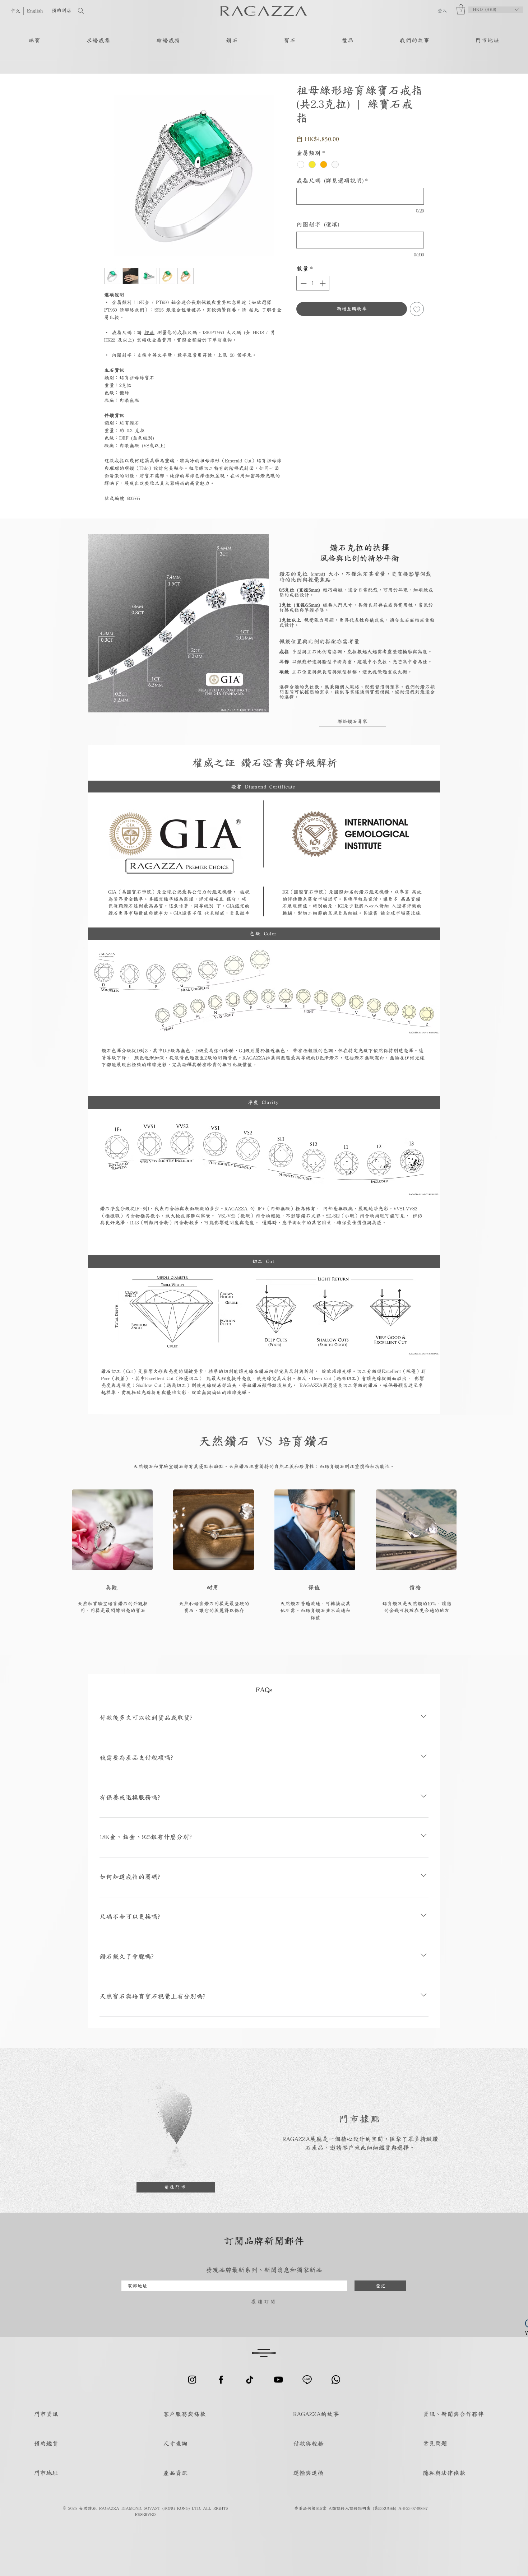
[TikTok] (250, 2380)
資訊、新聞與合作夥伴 (453, 2414)
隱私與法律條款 (444, 2473)
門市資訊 (46, 2414)
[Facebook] (221, 2380)
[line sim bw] (307, 2380)
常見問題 (435, 2443)
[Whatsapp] (336, 2380)
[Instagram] (192, 2380)
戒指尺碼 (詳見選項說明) (332, 180)
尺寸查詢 (175, 2443)
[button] (461, 10)
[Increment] (323, 283)
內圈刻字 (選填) (318, 224)
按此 (254, 310)
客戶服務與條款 (184, 2414)
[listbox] (496, 10)
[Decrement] (303, 283)
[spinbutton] (313, 283)
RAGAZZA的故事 (316, 2414)
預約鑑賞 (46, 2443)
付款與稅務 (308, 2443)
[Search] (104, 11)
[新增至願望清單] (417, 309)
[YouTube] (278, 2380)
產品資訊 (175, 2473)
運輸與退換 (308, 2473)
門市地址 (46, 2473)
